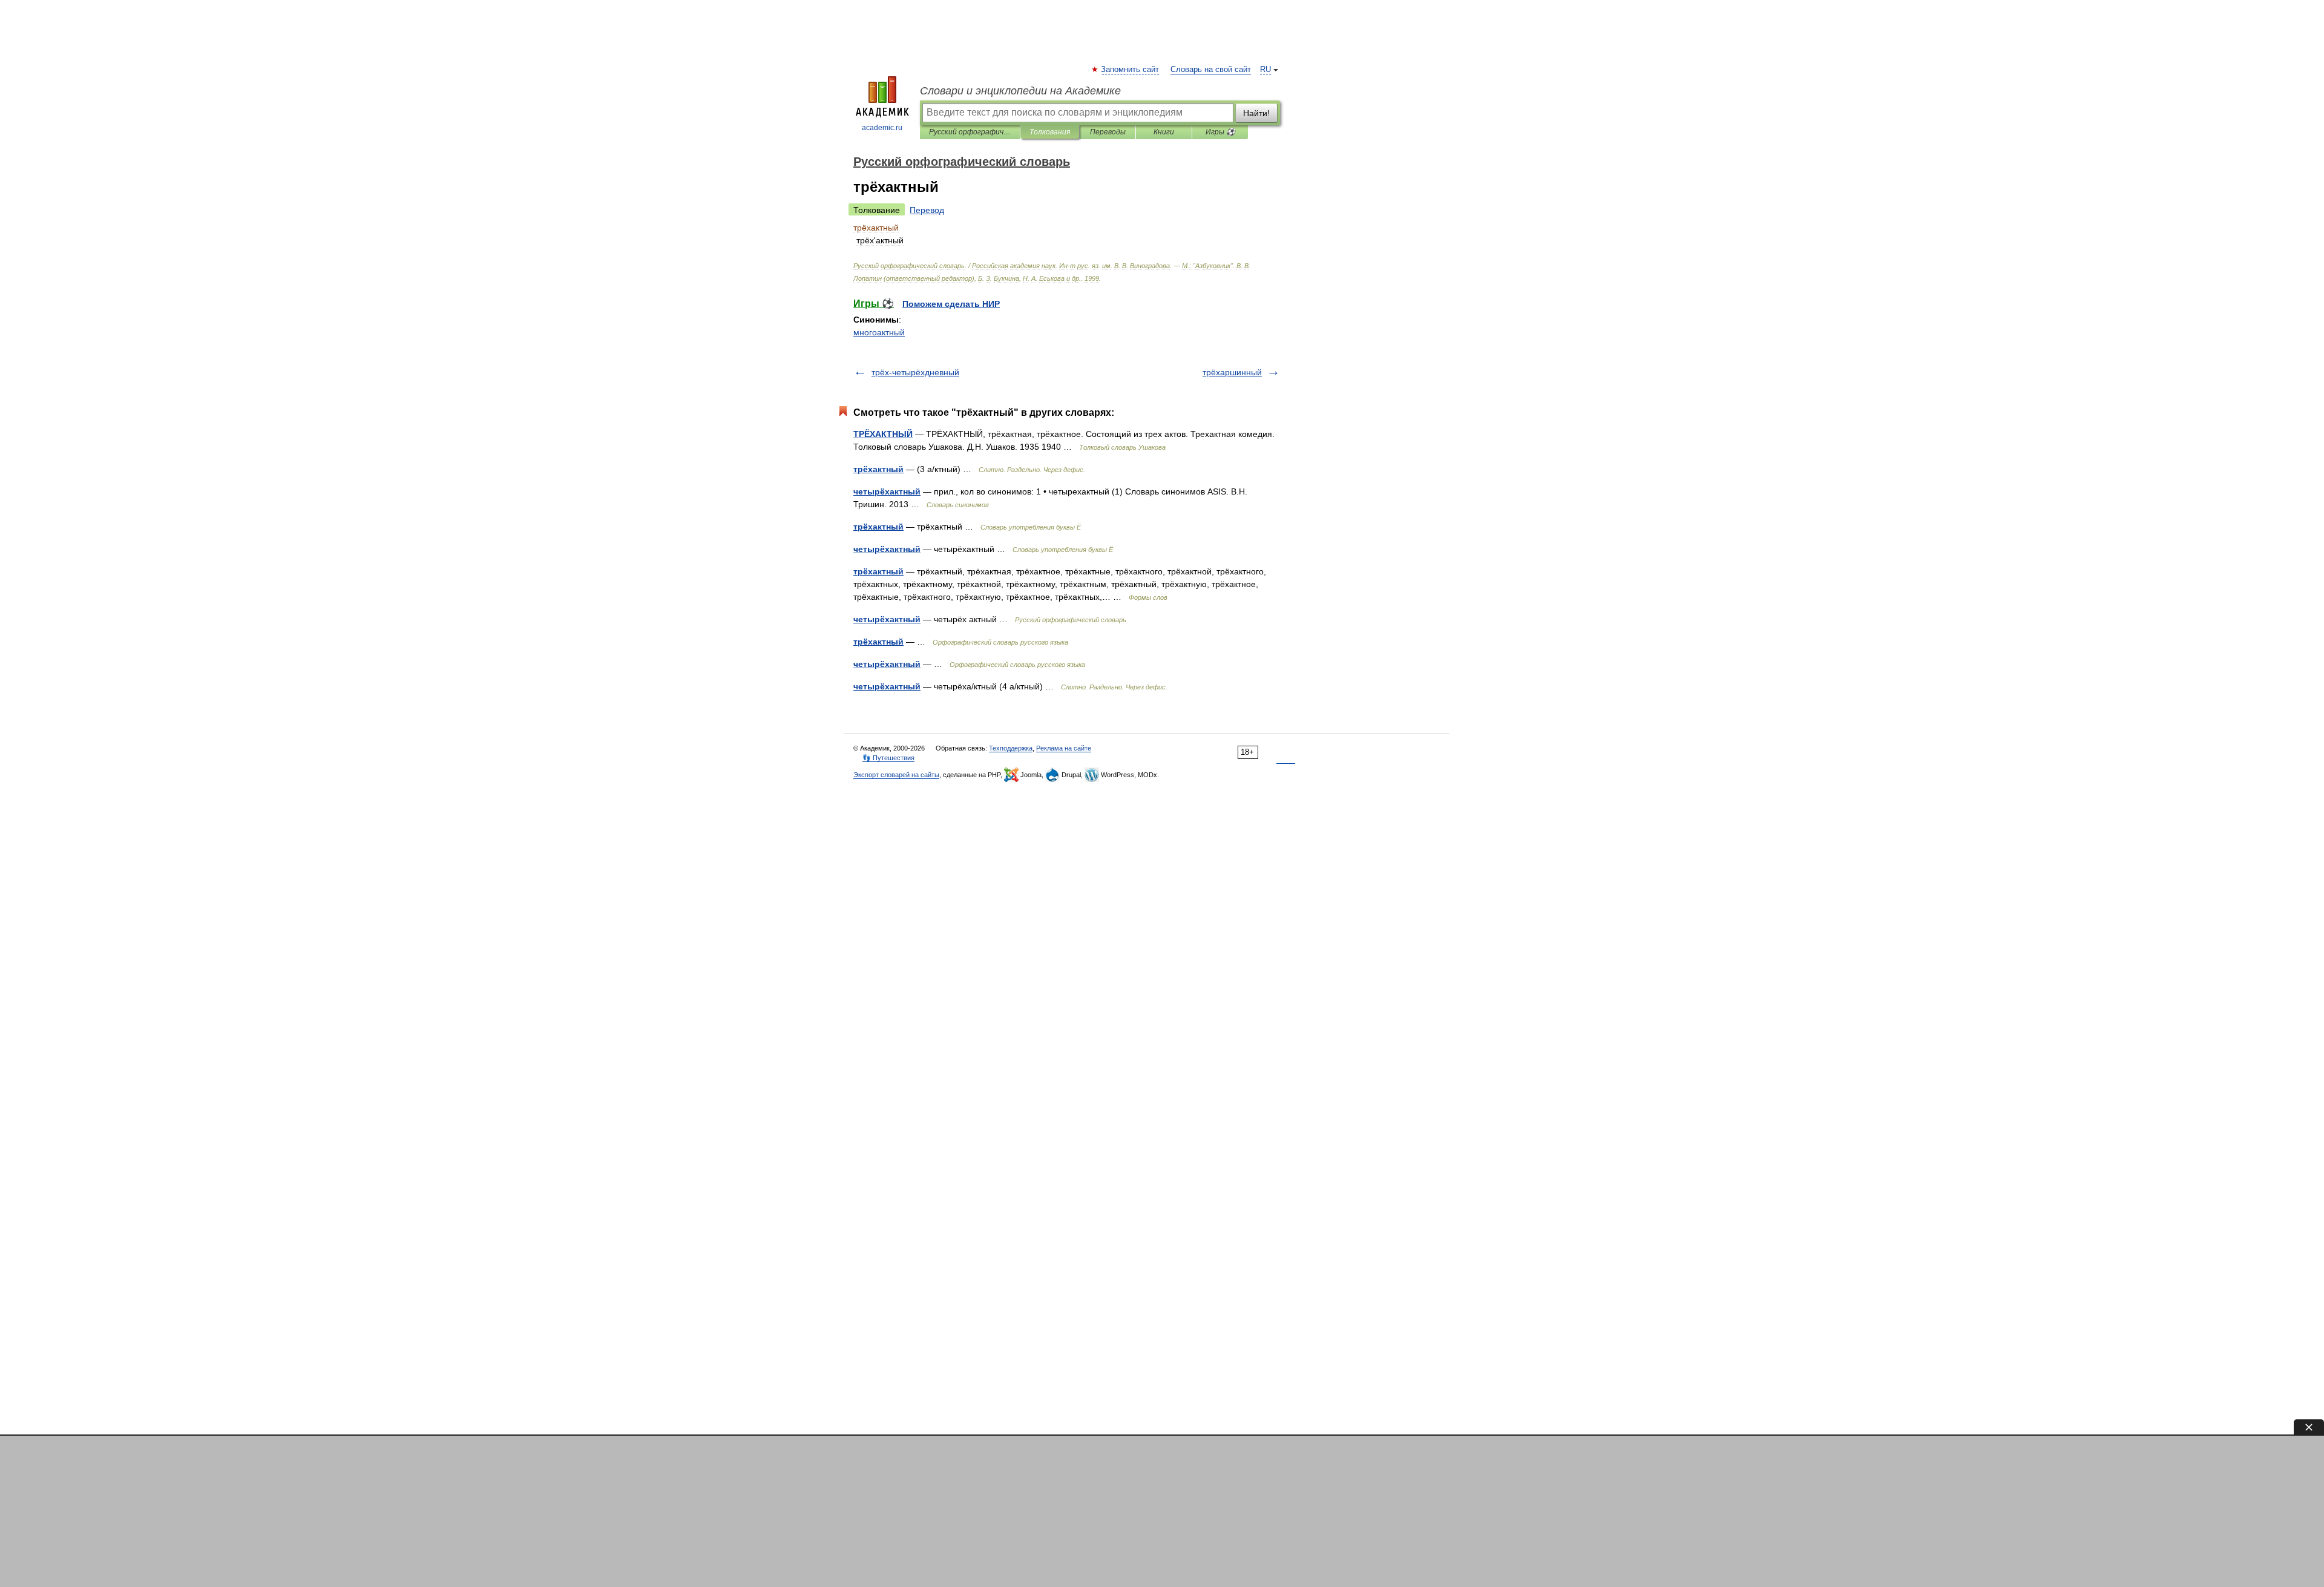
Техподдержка (1011, 748)
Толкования (1050, 132)
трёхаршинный (1232, 372)
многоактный (879, 332)
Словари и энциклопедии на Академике (1020, 91)
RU (1265, 70)
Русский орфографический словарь (970, 132)
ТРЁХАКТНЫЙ (883, 434)
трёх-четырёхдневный (915, 372)
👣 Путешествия (888, 758)
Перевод (927, 210)
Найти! (1256, 113)
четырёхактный (887, 491)
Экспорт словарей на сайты (896, 775)
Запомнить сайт (1131, 70)
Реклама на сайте (1064, 748)
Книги (1164, 132)
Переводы (1108, 132)
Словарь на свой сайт (1211, 70)
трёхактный (878, 469)
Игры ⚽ (1220, 132)
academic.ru (882, 128)
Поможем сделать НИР (951, 304)
